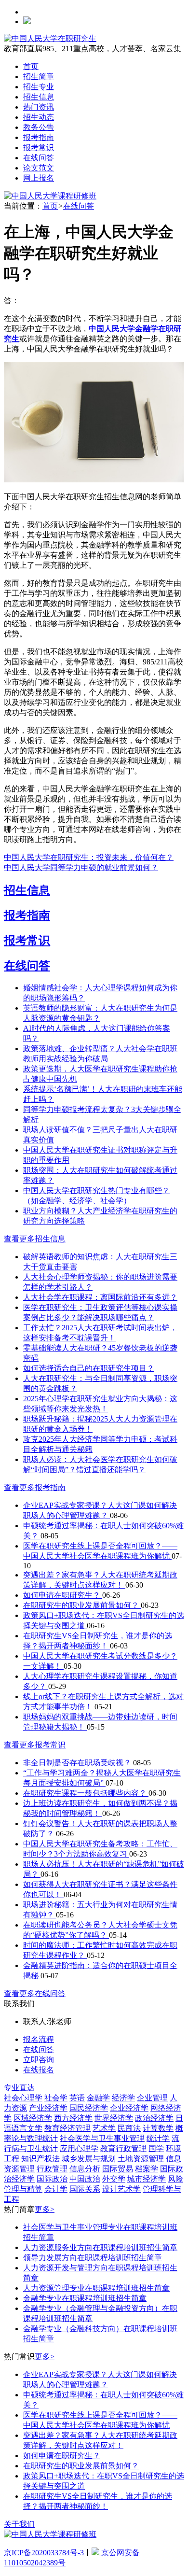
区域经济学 (33, 2118)
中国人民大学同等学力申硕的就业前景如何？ (81, 867)
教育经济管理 (67, 2128)
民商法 (129, 2128)
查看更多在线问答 (35, 1993)
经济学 (123, 2098)
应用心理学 (79, 2148)
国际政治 (52, 2179)
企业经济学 (129, 2108)
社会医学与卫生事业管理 (102, 2138)
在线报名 (39, 2070)
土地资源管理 (141, 2159)
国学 (156, 2148)
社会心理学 (23, 2098)
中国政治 (85, 2179)
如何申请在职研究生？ (63, 1595)
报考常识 (39, 148)
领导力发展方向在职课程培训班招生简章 (93, 2258)
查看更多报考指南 (35, 1487)
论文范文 (39, 168)
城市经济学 (147, 2179)
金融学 (98, 2098)
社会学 (56, 2098)
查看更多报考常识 (35, 1745)
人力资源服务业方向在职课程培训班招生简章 (100, 2247)
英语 (77, 2098)
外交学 (114, 2179)
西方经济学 (73, 2118)
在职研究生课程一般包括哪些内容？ (86, 1793)
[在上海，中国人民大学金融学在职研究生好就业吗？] (94, 480)
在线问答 (39, 158)
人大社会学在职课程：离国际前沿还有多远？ (100, 1297)
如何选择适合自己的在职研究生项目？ (89, 1368)
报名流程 (39, 2039)
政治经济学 (154, 2118)
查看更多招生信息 (35, 1239)
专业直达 (19, 2088)
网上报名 (39, 178)
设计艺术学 (121, 2189)
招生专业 (39, 87)
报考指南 (39, 137)
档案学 (147, 2169)
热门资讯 (39, 107)
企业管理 (152, 2098)
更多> (45, 2209)
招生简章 (39, 77)
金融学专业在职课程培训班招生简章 (85, 2298)
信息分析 (85, 2169)
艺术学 (104, 2128)
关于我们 (19, 2524)
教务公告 (39, 127)
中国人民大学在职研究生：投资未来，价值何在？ (89, 857)
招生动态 (39, 117)
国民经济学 (89, 2108)
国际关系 (85, 2189)
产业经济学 (48, 2108)
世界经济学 (114, 2118)
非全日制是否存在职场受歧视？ (78, 1763)
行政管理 (52, 2169)
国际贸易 (118, 2169)
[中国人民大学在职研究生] (50, 38)
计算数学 (158, 2128)
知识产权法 (40, 2159)
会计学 (56, 2189)
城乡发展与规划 (89, 2159)
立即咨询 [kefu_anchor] (39, 2060)
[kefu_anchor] (50, 196)
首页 (31, 66)
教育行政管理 (123, 2148)
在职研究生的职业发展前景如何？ (82, 1605)
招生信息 (39, 97)
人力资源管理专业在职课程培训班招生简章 (96, 2288)
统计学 (158, 2138)
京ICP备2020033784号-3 (44, 2553)
